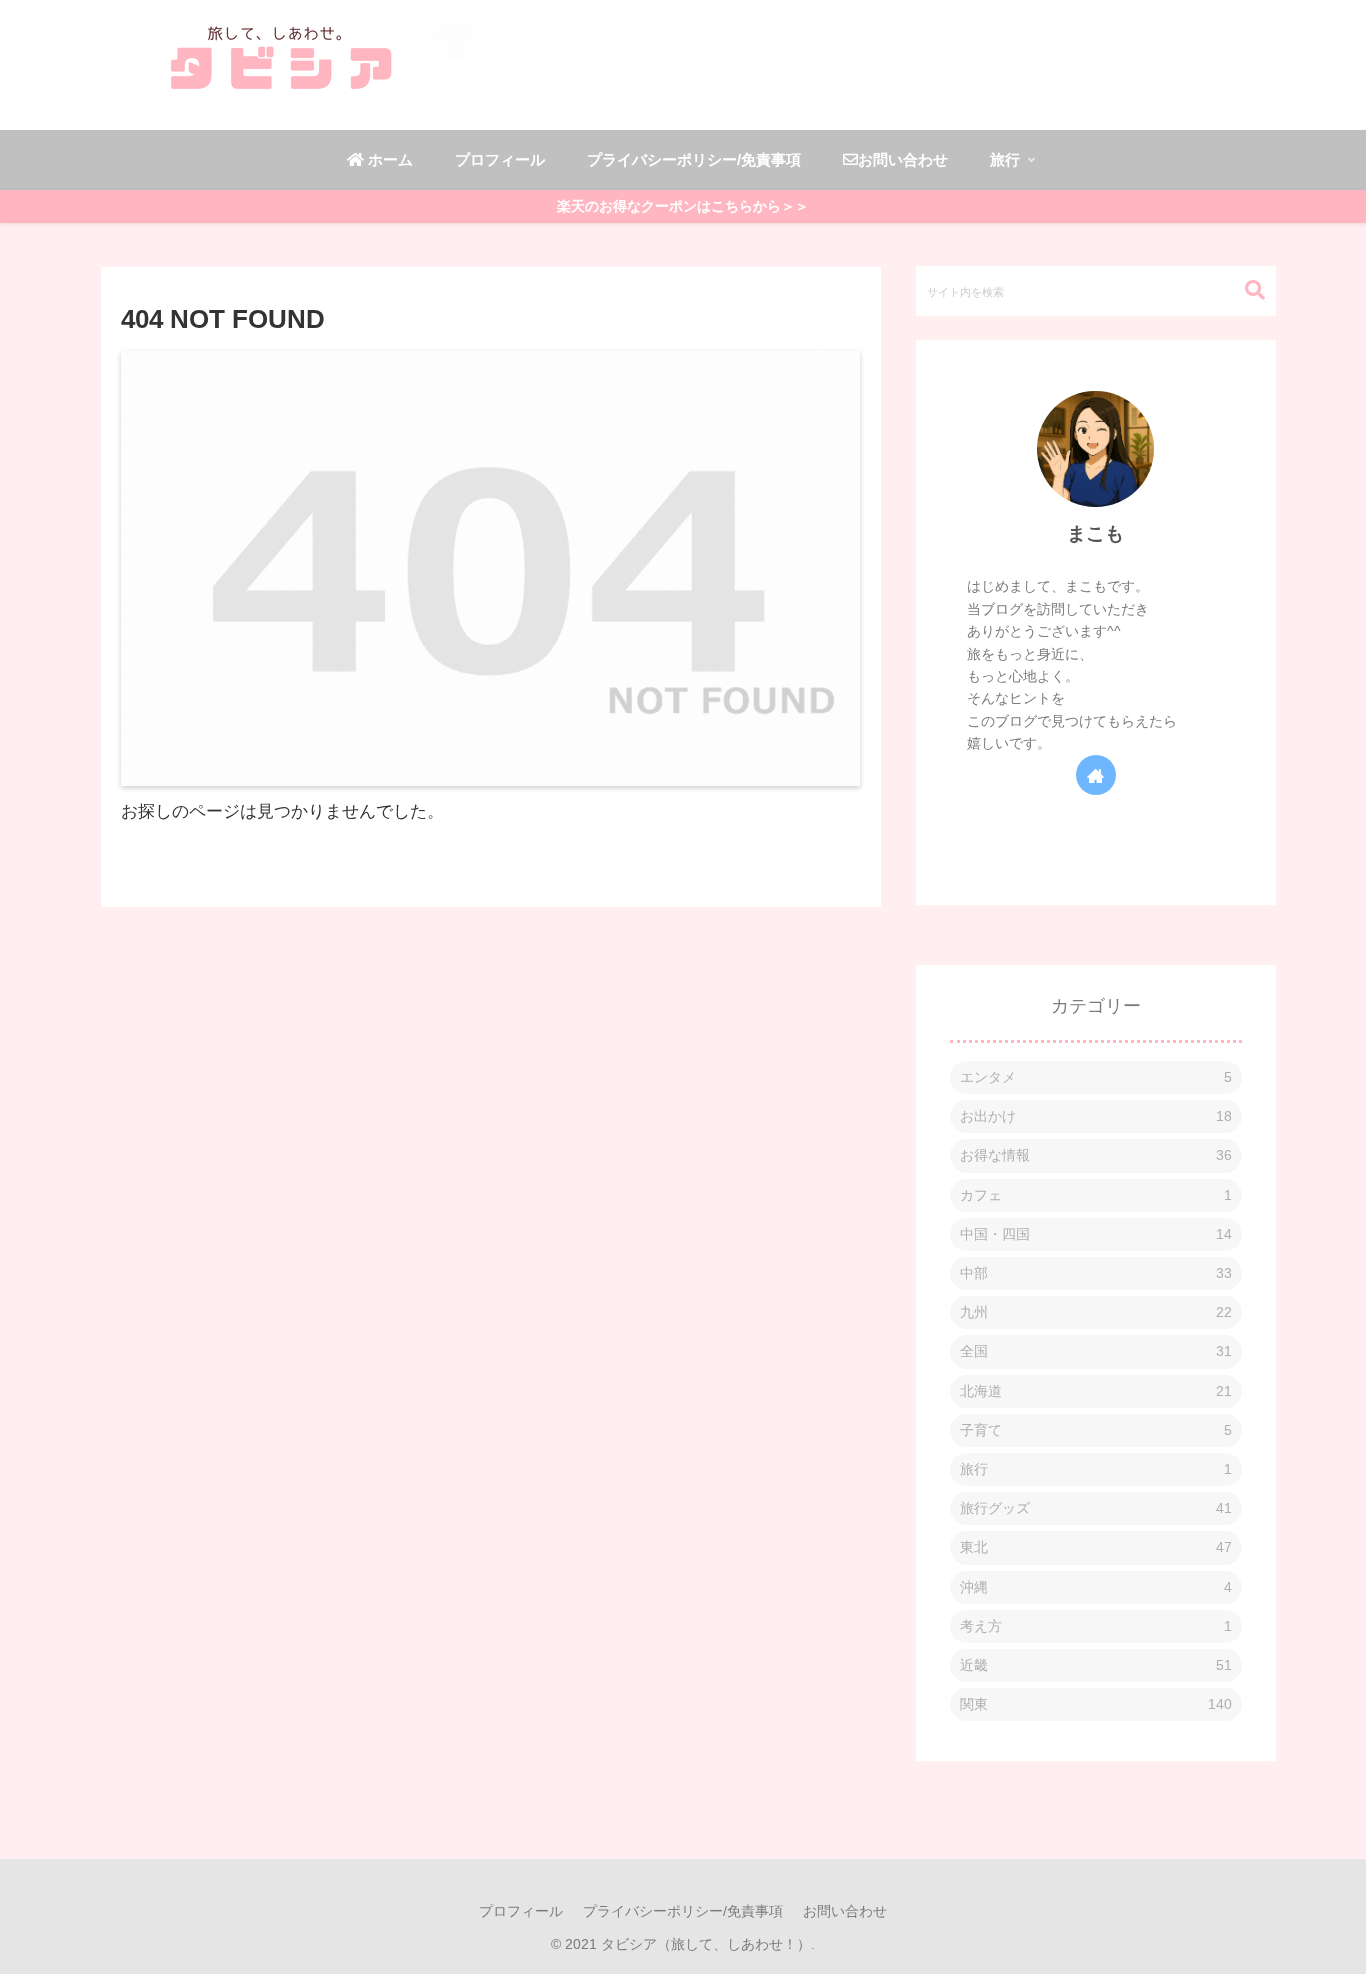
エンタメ (1096, 1077)
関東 (1096, 1704)
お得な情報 (1096, 1155)
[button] (1245, 290)
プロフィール (521, 1911)
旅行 (1096, 1468)
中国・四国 (1096, 1233)
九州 (1096, 1312)
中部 (1096, 1273)
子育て (1096, 1429)
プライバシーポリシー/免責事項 (683, 1911)
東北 (1096, 1547)
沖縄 (1096, 1586)
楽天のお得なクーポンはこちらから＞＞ (683, 206)
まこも (1095, 533)
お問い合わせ (845, 1911)
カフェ (1096, 1194)
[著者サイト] (1096, 774)
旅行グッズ (1096, 1508)
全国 (1096, 1351)
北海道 (1096, 1390)
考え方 (1096, 1625)
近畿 (1096, 1664)
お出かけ (1096, 1116)
